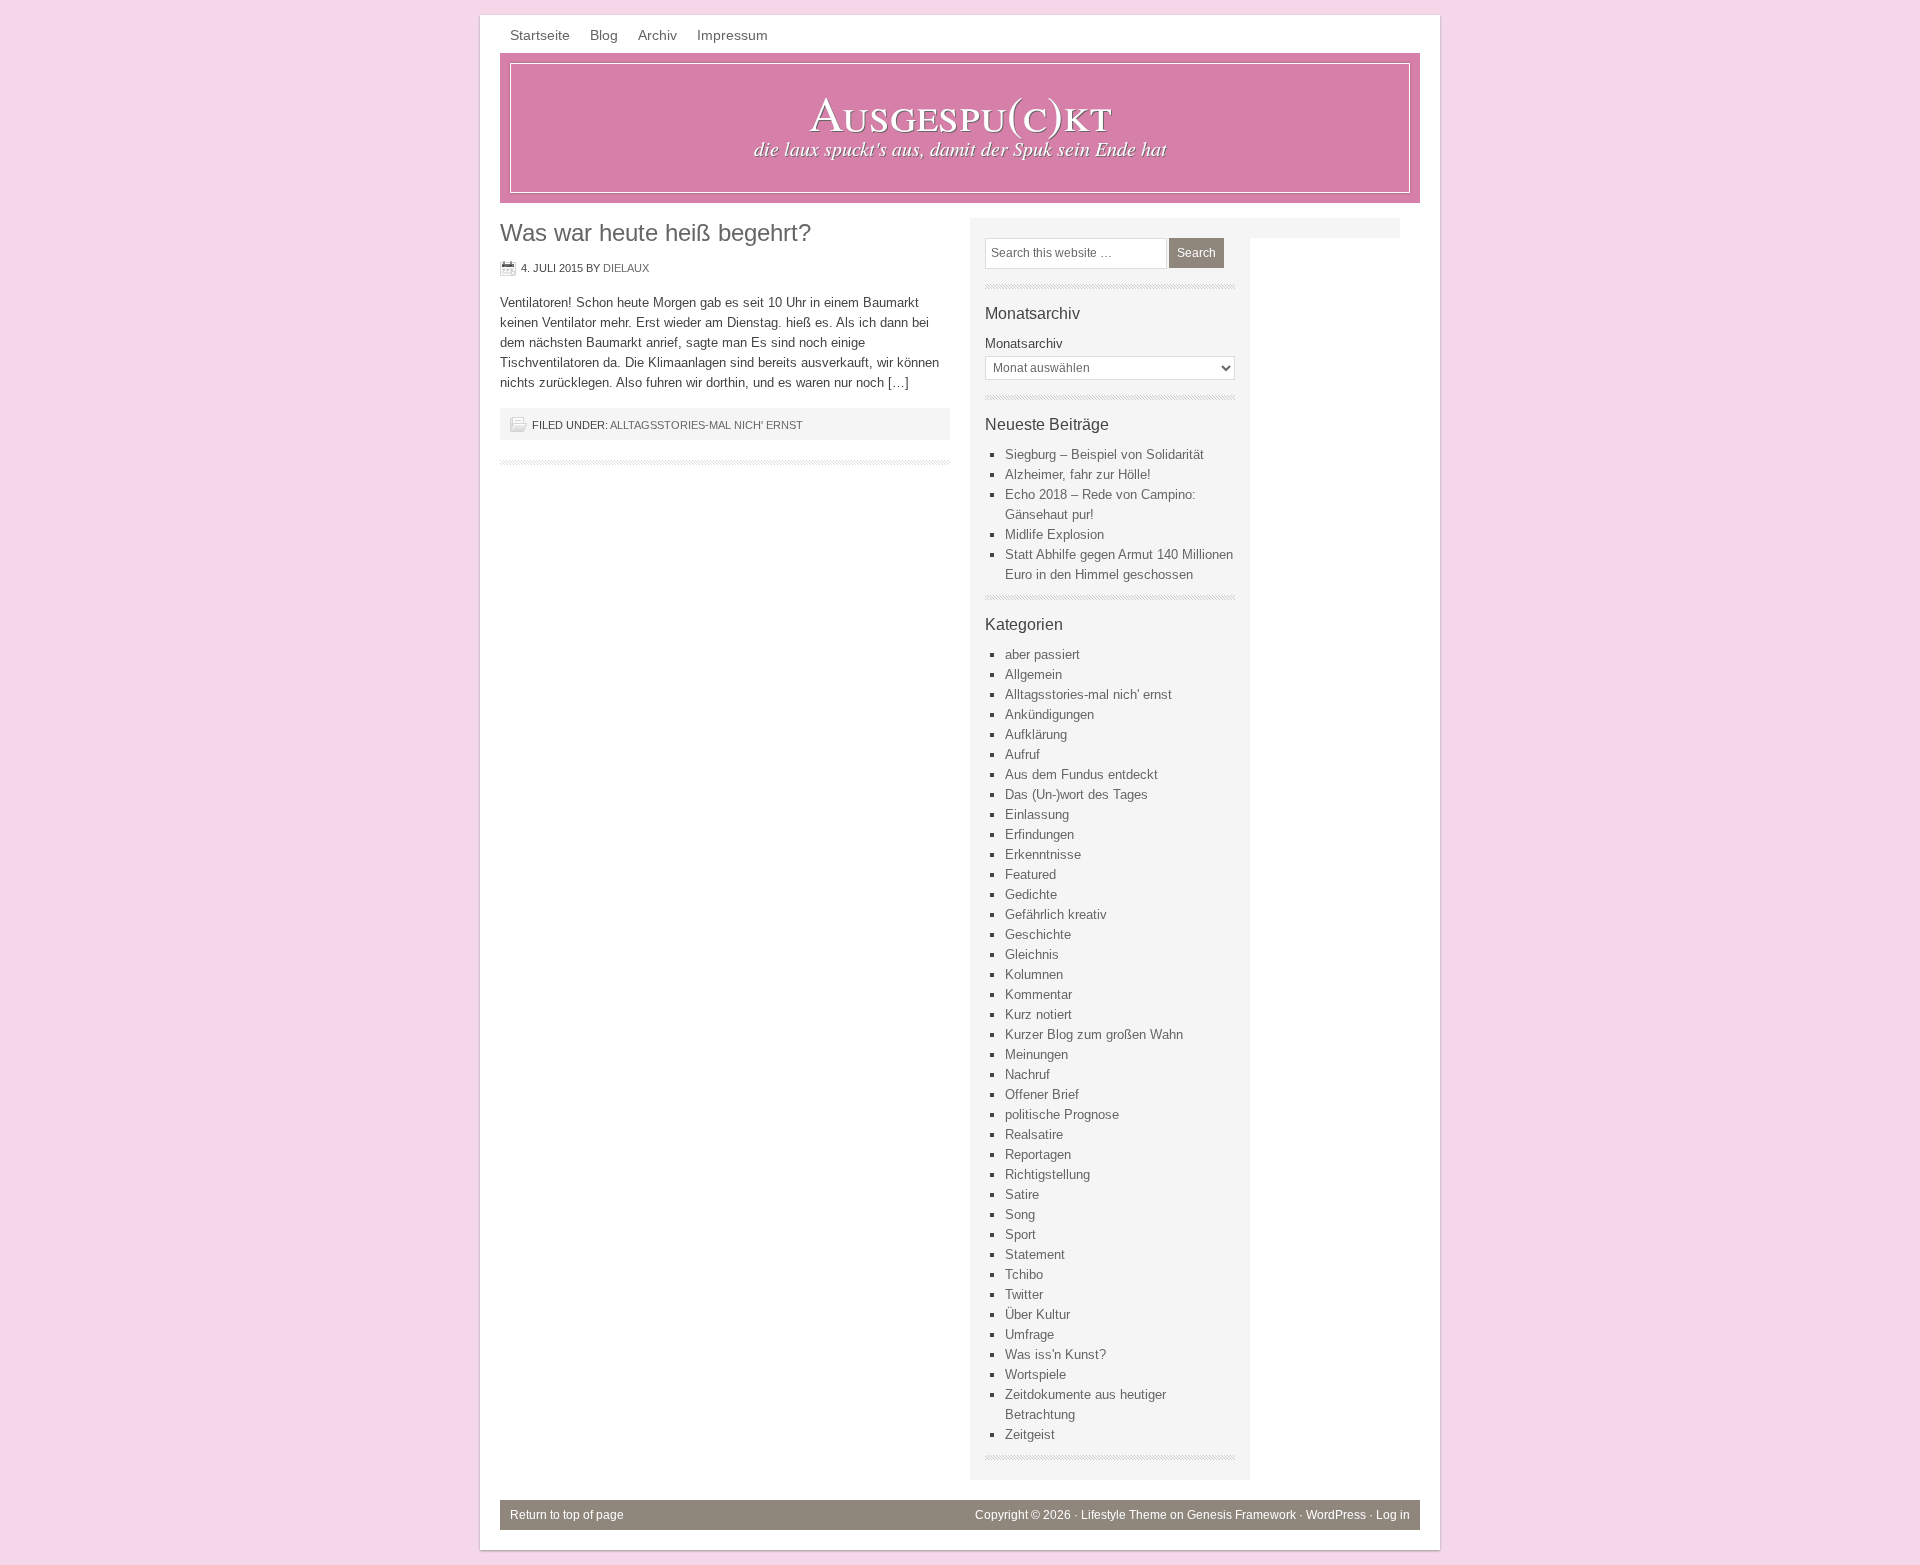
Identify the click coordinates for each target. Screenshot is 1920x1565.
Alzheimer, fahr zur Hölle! (1078, 474)
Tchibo (1024, 1274)
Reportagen (1038, 1154)
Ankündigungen (1049, 714)
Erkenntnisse (1043, 854)
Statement (1035, 1254)
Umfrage (1029, 1334)
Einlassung (1037, 814)
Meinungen (1036, 1054)
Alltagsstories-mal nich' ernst (706, 425)
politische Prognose (1062, 1114)
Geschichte (1038, 934)
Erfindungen (1039, 834)
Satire (1022, 1194)
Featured (1030, 874)
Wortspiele (1035, 1374)
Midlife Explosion (1054, 534)
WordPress (1336, 1515)
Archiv (657, 35)
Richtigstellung (1047, 1174)
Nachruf (1027, 1074)
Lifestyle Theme (1124, 1515)
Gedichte (1031, 894)
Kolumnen (1034, 974)
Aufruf (1022, 754)
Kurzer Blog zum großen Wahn (1094, 1034)
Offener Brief (1042, 1094)
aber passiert (1042, 654)
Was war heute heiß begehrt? (655, 232)
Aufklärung (1036, 734)
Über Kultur (1037, 1314)
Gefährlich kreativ (1056, 914)
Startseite (540, 35)
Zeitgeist (1030, 1434)
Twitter (1024, 1294)
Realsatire (1034, 1134)
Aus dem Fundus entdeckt (1081, 774)
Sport (1020, 1234)
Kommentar (1038, 994)
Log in (1393, 1515)
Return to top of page (567, 1515)
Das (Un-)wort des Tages (1076, 794)
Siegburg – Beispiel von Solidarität (1104, 454)
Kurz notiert (1038, 1014)
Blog (604, 35)
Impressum (732, 35)
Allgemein (1033, 674)
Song (1020, 1214)
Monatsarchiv (1024, 343)
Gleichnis (1032, 954)
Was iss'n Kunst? (1055, 1354)
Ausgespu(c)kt (960, 112)
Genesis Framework (1241, 1515)
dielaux (626, 268)
